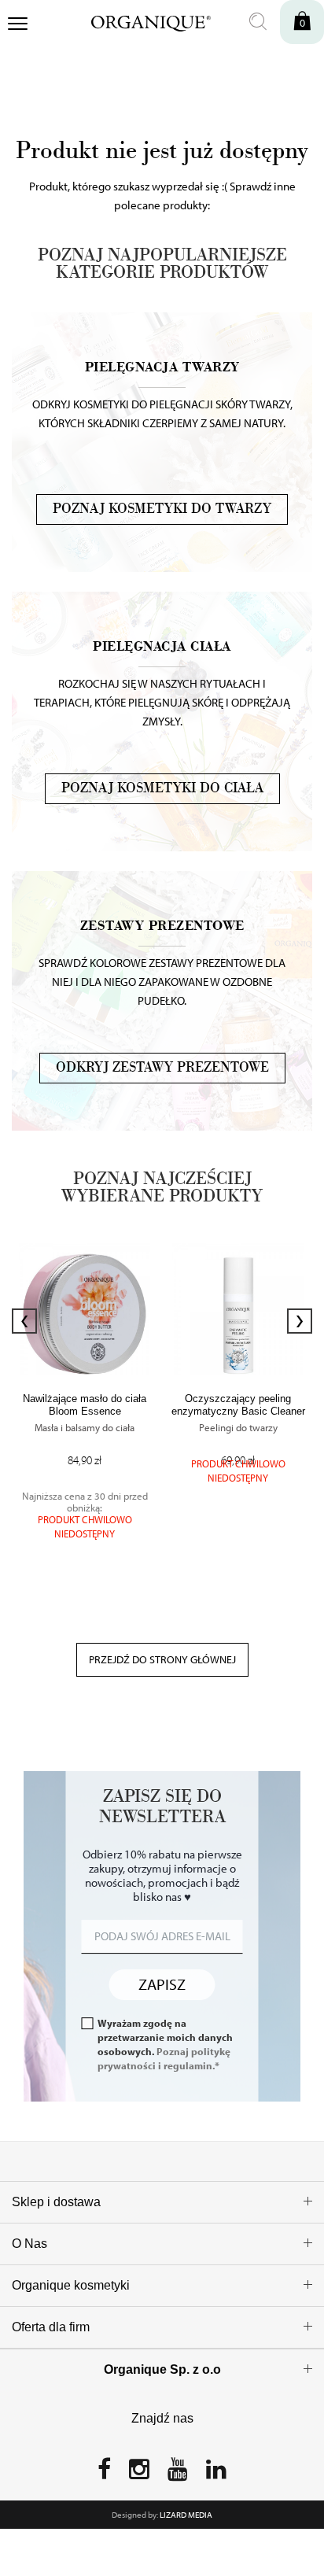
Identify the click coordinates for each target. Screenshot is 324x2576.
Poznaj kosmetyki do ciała (162, 788)
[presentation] (24, 1321)
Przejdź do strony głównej (162, 1659)
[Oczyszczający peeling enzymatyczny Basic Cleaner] (238, 1309)
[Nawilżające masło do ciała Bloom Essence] (85, 1309)
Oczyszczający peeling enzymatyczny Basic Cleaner (238, 1405)
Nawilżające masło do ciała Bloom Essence (85, 1405)
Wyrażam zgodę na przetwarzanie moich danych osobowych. (165, 2044)
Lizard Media (186, 2515)
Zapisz (162, 1984)
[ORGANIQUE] (140, 21)
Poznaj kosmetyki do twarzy (162, 509)
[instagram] (139, 2474)
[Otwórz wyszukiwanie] (258, 22)
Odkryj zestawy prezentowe (162, 1068)
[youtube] (178, 2474)
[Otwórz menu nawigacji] (18, 25)
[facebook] (104, 2474)
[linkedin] (216, 2474)
